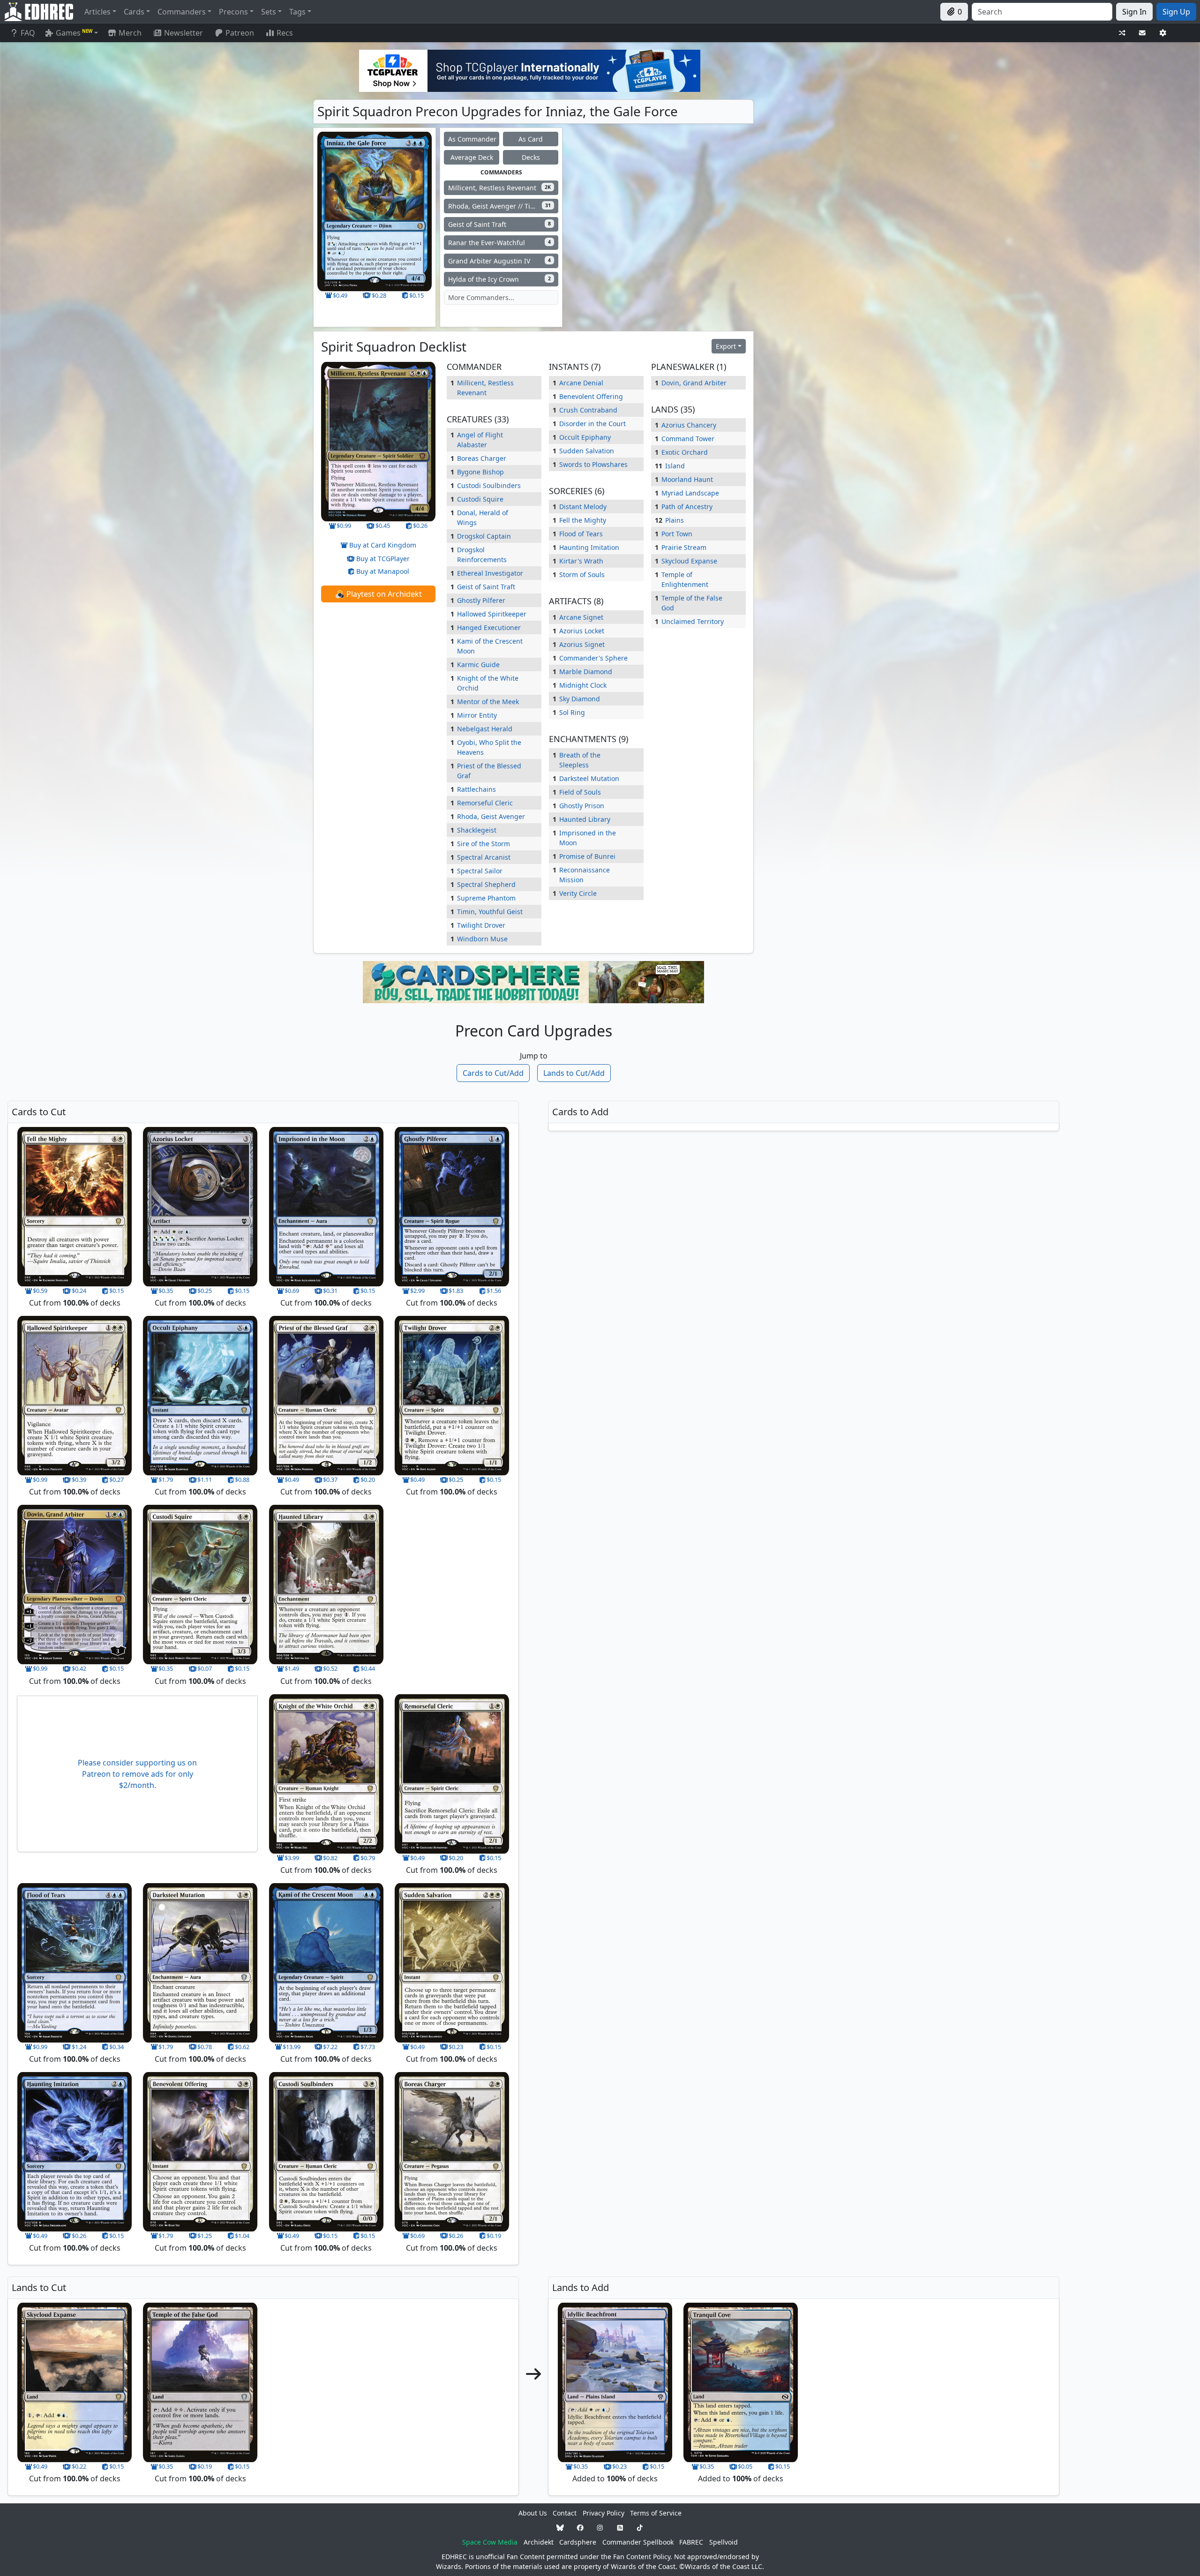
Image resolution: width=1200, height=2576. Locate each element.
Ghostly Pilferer (481, 600)
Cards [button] (134, 12)
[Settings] (1163, 33)
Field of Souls (580, 792)
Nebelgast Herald (485, 729)
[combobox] (1042, 12)
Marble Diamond (586, 672)
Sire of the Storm (484, 844)
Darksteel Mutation (589, 778)
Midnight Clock (583, 685)
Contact (565, 2513)
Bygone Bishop (480, 472)
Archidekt (539, 2542)
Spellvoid (724, 2542)
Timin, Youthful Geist (490, 912)
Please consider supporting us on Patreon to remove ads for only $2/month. (137, 1774)
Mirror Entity (477, 715)
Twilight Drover (481, 925)
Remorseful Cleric (485, 803)
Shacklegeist (477, 830)
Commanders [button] (182, 12)
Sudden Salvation (587, 451)
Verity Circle (578, 893)
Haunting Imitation (589, 547)
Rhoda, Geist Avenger (491, 816)
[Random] (1122, 33)
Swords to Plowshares (593, 464)
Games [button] (74, 33)
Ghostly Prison (582, 806)
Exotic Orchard (685, 452)
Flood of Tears (581, 534)
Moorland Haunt (687, 479)
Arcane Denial (581, 383)
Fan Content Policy (642, 2557)
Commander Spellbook (638, 2542)
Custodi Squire (480, 499)
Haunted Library (585, 819)
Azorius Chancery (689, 425)
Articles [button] (97, 12)
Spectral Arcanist (484, 857)
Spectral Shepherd (486, 884)
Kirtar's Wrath (581, 561)
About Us (533, 2513)
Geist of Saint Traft (486, 587)
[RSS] (620, 2527)
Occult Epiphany (585, 437)
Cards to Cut (493, 1073)
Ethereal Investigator (490, 573)
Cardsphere (578, 2542)
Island (675, 466)
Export (726, 346)
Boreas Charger (482, 458)
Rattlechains (476, 789)
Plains (675, 520)
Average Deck (472, 157)
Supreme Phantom (486, 898)
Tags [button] (297, 12)
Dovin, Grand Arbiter (694, 383)
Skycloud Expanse (689, 561)
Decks (531, 157)
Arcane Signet (581, 617)
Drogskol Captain (484, 536)
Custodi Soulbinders (489, 485)
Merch (129, 33)
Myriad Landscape (690, 493)
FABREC (691, 2542)
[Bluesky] (560, 2527)
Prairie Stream (684, 547)
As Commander (472, 139)
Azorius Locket (582, 631)
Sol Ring (572, 712)
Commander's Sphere (593, 658)
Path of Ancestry (687, 507)
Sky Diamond (580, 699)
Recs (285, 33)
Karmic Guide (478, 665)
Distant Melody (583, 507)
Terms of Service (656, 2513)
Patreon (240, 33)
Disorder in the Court (592, 424)
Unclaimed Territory (693, 621)
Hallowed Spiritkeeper (492, 614)
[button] (378, 594)
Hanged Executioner (489, 627)
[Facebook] (580, 2527)
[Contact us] (1142, 33)
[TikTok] (640, 2527)
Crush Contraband (588, 410)
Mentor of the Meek (488, 702)
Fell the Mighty (583, 520)
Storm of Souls (582, 575)
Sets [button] (269, 12)
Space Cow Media (490, 2542)
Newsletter (184, 33)
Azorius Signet (582, 644)
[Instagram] (600, 2527)
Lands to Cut (574, 1073)
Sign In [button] (1134, 12)
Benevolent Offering (591, 396)
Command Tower (688, 439)
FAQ (28, 33)
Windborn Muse (482, 939)
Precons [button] (233, 12)
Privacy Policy (604, 2513)
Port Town (677, 534)
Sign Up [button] (1176, 12)
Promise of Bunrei (587, 856)
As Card (531, 139)
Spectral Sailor (480, 871)
